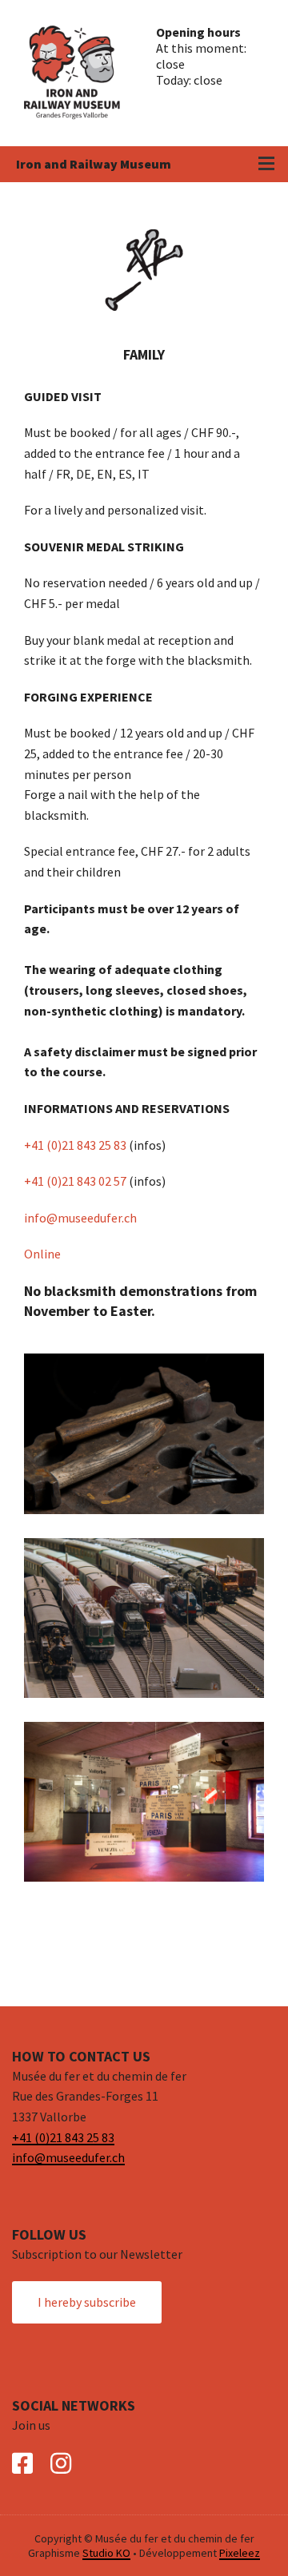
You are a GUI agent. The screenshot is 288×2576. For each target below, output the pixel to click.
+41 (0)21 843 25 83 (75, 1145)
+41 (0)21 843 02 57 (75, 1181)
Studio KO (106, 2553)
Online (42, 1254)
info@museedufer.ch (80, 1218)
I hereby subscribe (87, 2302)
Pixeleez (240, 2553)
